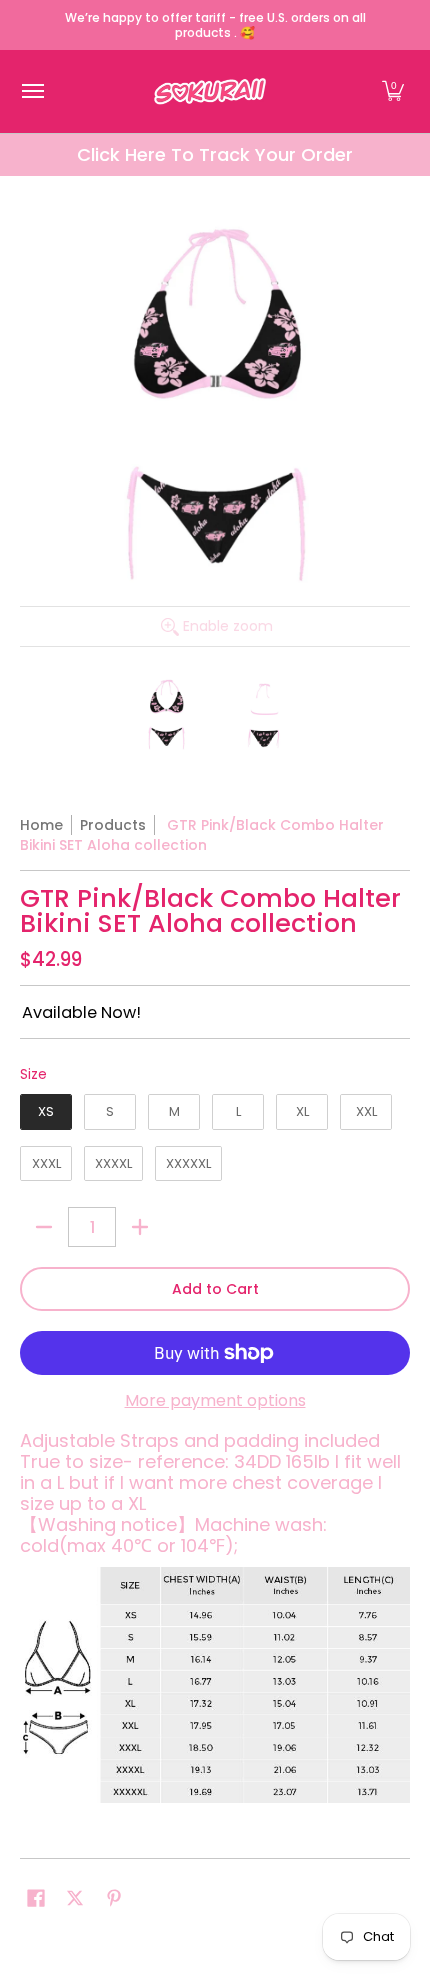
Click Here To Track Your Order (215, 154)
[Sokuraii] (210, 91)
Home (41, 825)
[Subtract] (44, 1227)
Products (113, 825)
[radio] (46, 1116)
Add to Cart (215, 1289)
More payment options (215, 1401)
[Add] (140, 1227)
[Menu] (32, 91)
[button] (393, 91)
